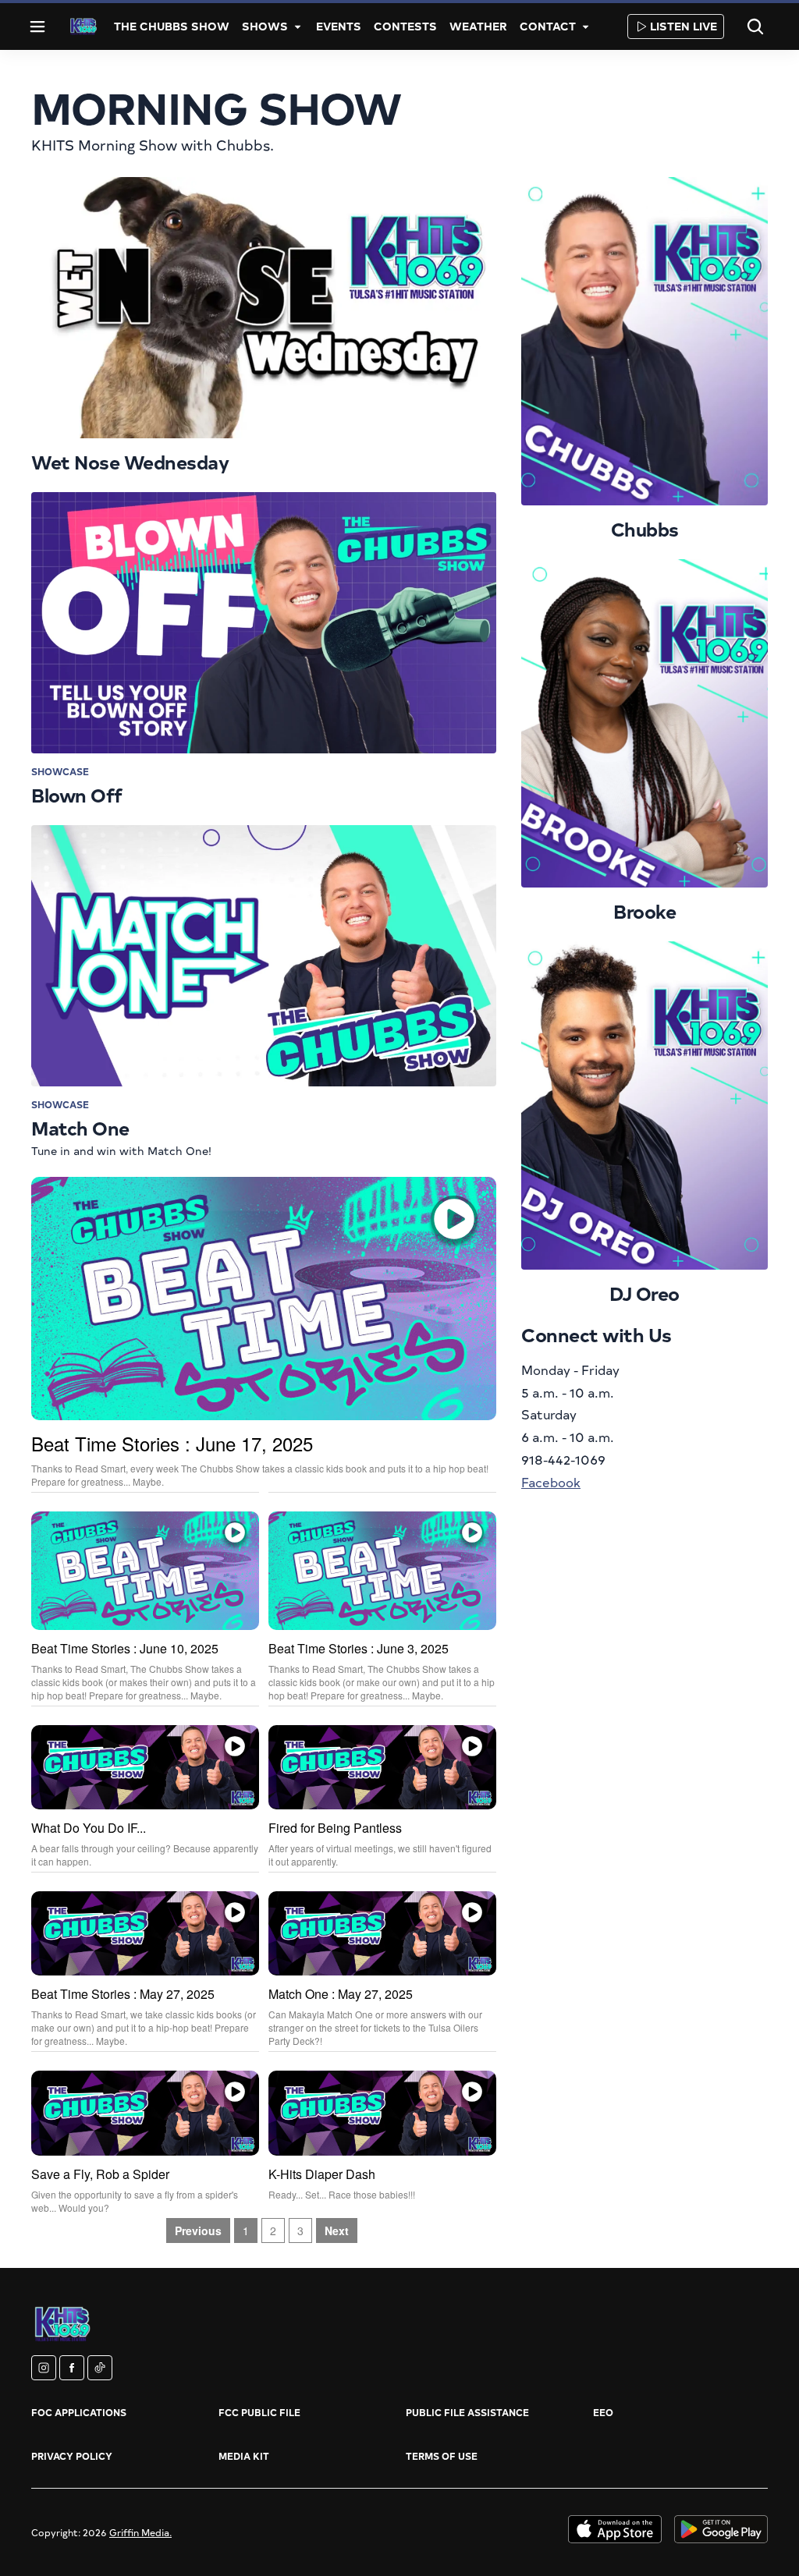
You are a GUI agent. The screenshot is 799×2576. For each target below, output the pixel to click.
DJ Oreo (645, 1293)
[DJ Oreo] (645, 1106)
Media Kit (244, 2456)
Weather (478, 26)
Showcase (60, 771)
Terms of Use (442, 2456)
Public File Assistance (467, 2412)
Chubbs (645, 529)
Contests (405, 26)
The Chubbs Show (172, 26)
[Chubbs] (645, 341)
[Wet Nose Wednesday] (264, 308)
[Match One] (264, 956)
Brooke (645, 911)
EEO (603, 2412)
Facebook (551, 1482)
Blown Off (77, 795)
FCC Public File (259, 2412)
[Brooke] (645, 723)
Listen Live (684, 26)
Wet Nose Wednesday (130, 462)
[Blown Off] (264, 623)
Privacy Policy (72, 2456)
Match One (80, 1128)
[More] (297, 27)
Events (339, 26)
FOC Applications (79, 2412)
